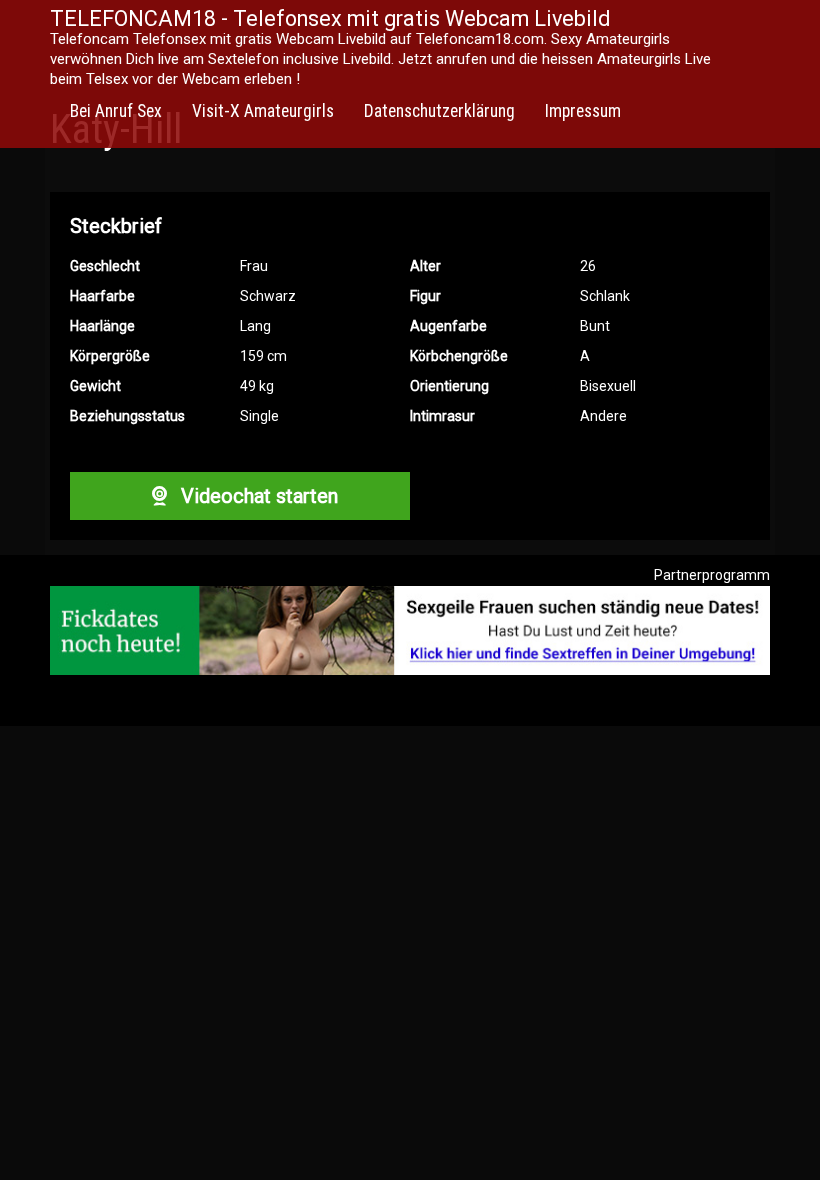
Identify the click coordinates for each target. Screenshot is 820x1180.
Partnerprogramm (712, 575)
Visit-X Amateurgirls (263, 111)
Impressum (583, 111)
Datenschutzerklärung (439, 111)
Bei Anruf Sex (116, 111)
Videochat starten (257, 496)
